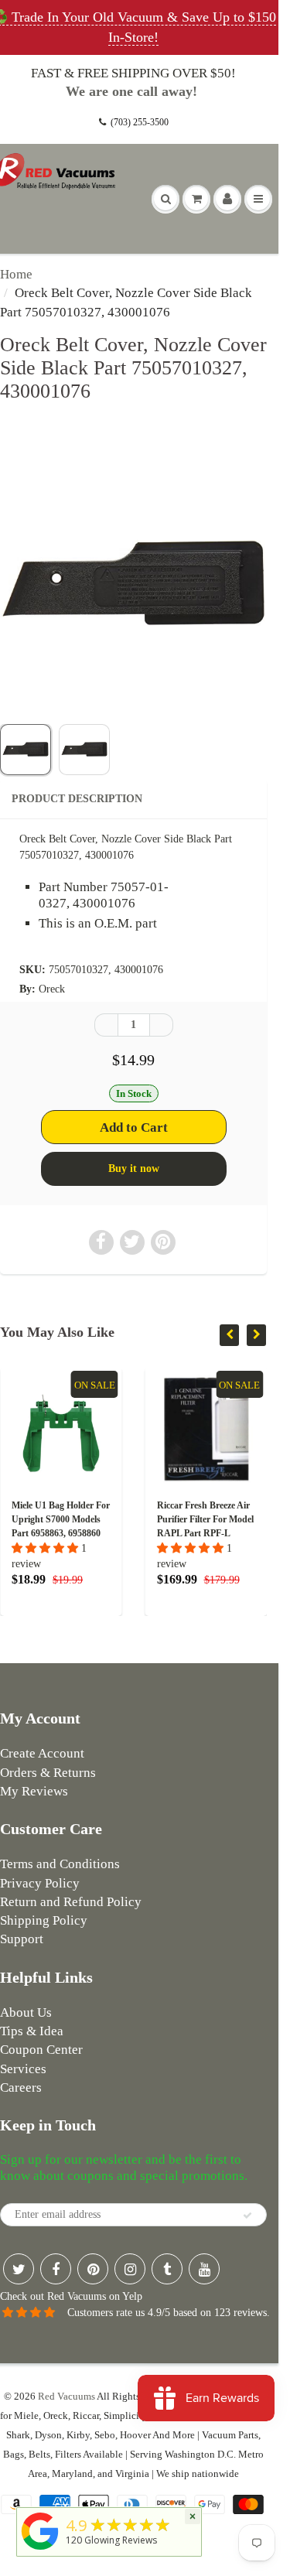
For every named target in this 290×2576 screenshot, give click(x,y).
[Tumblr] (167, 2269)
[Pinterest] (93, 2269)
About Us (26, 2012)
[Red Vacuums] (40, 2550)
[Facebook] (56, 2269)
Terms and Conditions (60, 1864)
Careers (21, 2087)
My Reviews (34, 1791)
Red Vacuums (67, 2396)
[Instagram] (130, 2269)
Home (16, 274)
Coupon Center (41, 2050)
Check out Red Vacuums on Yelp (71, 2296)
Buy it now (134, 1168)
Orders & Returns (48, 1773)
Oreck (52, 989)
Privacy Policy (40, 1883)
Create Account (42, 1753)
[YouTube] (204, 2269)
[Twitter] (19, 2269)
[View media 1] (26, 750)
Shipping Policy (44, 1920)
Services (23, 2069)
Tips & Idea (32, 2031)
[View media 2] (84, 750)
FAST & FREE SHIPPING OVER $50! (133, 73)
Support (22, 1939)
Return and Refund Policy (71, 1902)
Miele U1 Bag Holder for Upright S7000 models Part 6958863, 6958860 (61, 1519)
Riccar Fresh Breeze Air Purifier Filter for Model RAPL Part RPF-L (205, 1519)
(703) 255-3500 (140, 122)
